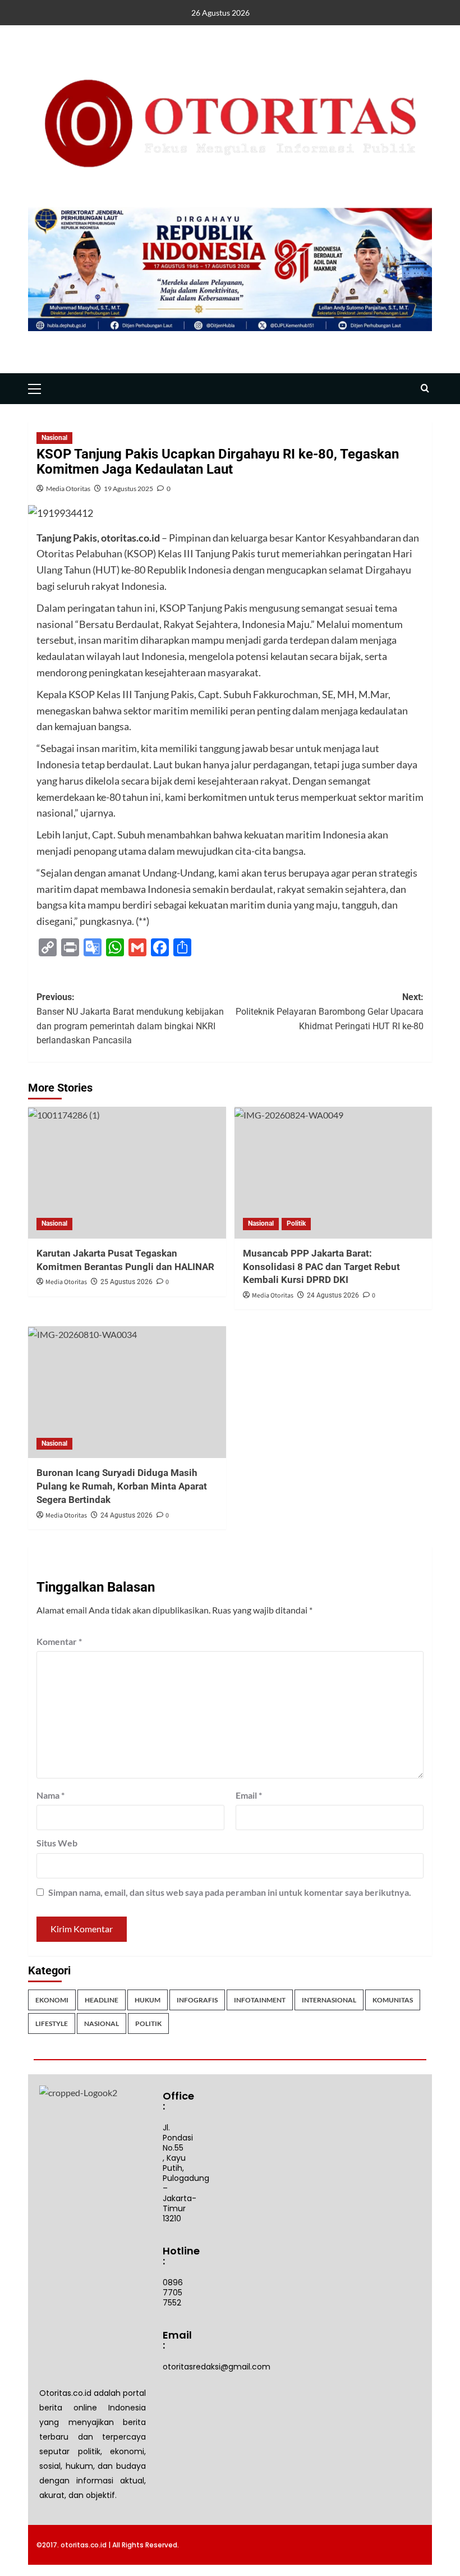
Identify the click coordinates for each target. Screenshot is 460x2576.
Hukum (148, 2000)
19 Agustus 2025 (128, 489)
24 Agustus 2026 (333, 1295)
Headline (102, 2000)
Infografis (197, 2000)
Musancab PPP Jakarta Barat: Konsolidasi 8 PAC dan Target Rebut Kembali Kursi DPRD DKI (321, 1267)
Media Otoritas (68, 489)
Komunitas (393, 2000)
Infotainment (260, 2000)
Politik (296, 1223)
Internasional (329, 2000)
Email (249, 1795)
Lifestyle (52, 2023)
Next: (330, 1011)
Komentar (59, 1641)
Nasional (54, 438)
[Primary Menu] (39, 387)
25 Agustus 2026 (127, 1282)
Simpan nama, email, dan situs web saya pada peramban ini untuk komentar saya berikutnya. (230, 1892)
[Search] (425, 389)
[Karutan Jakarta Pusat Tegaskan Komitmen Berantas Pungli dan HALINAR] (127, 1173)
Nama (50, 1795)
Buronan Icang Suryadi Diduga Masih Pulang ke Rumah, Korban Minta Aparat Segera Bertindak (122, 1486)
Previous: (130, 1019)
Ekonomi (52, 2000)
